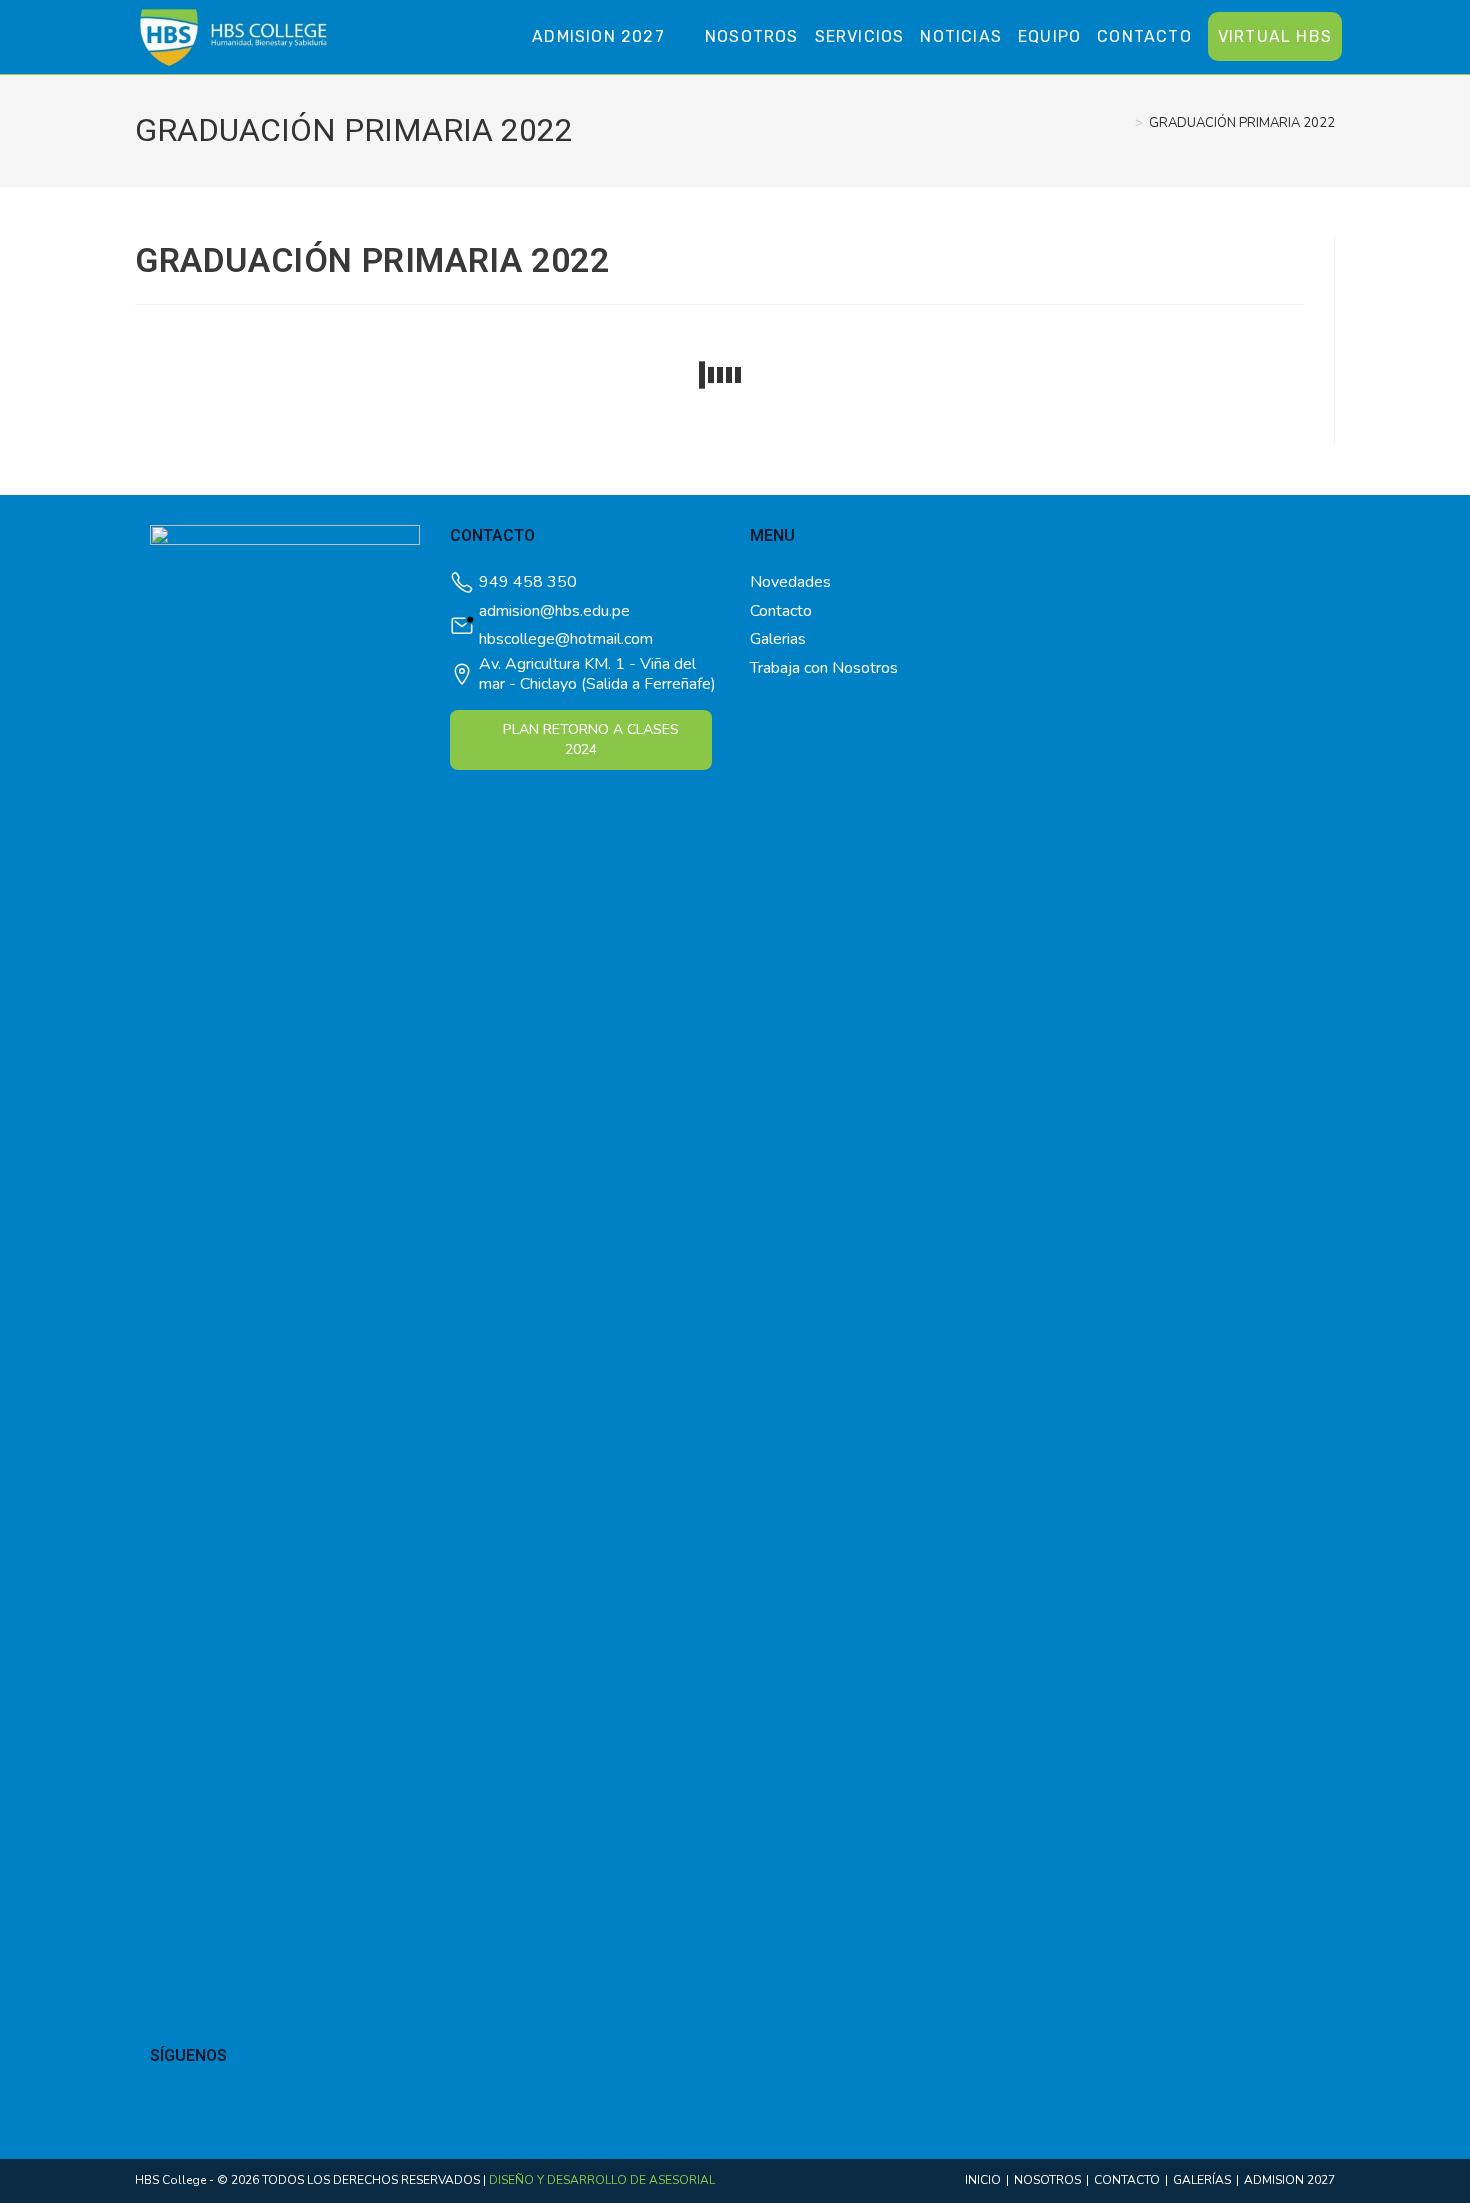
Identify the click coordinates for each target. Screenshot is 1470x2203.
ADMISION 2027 (1289, 2180)
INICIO (983, 2180)
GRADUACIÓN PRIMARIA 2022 (1242, 123)
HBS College (170, 2180)
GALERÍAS (1202, 2180)
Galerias (778, 639)
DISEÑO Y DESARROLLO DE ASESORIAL (602, 2180)
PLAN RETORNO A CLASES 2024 (591, 739)
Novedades (790, 582)
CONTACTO (1127, 2180)
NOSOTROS (1047, 2180)
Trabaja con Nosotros (824, 668)
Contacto (781, 611)
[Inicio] (1124, 123)
